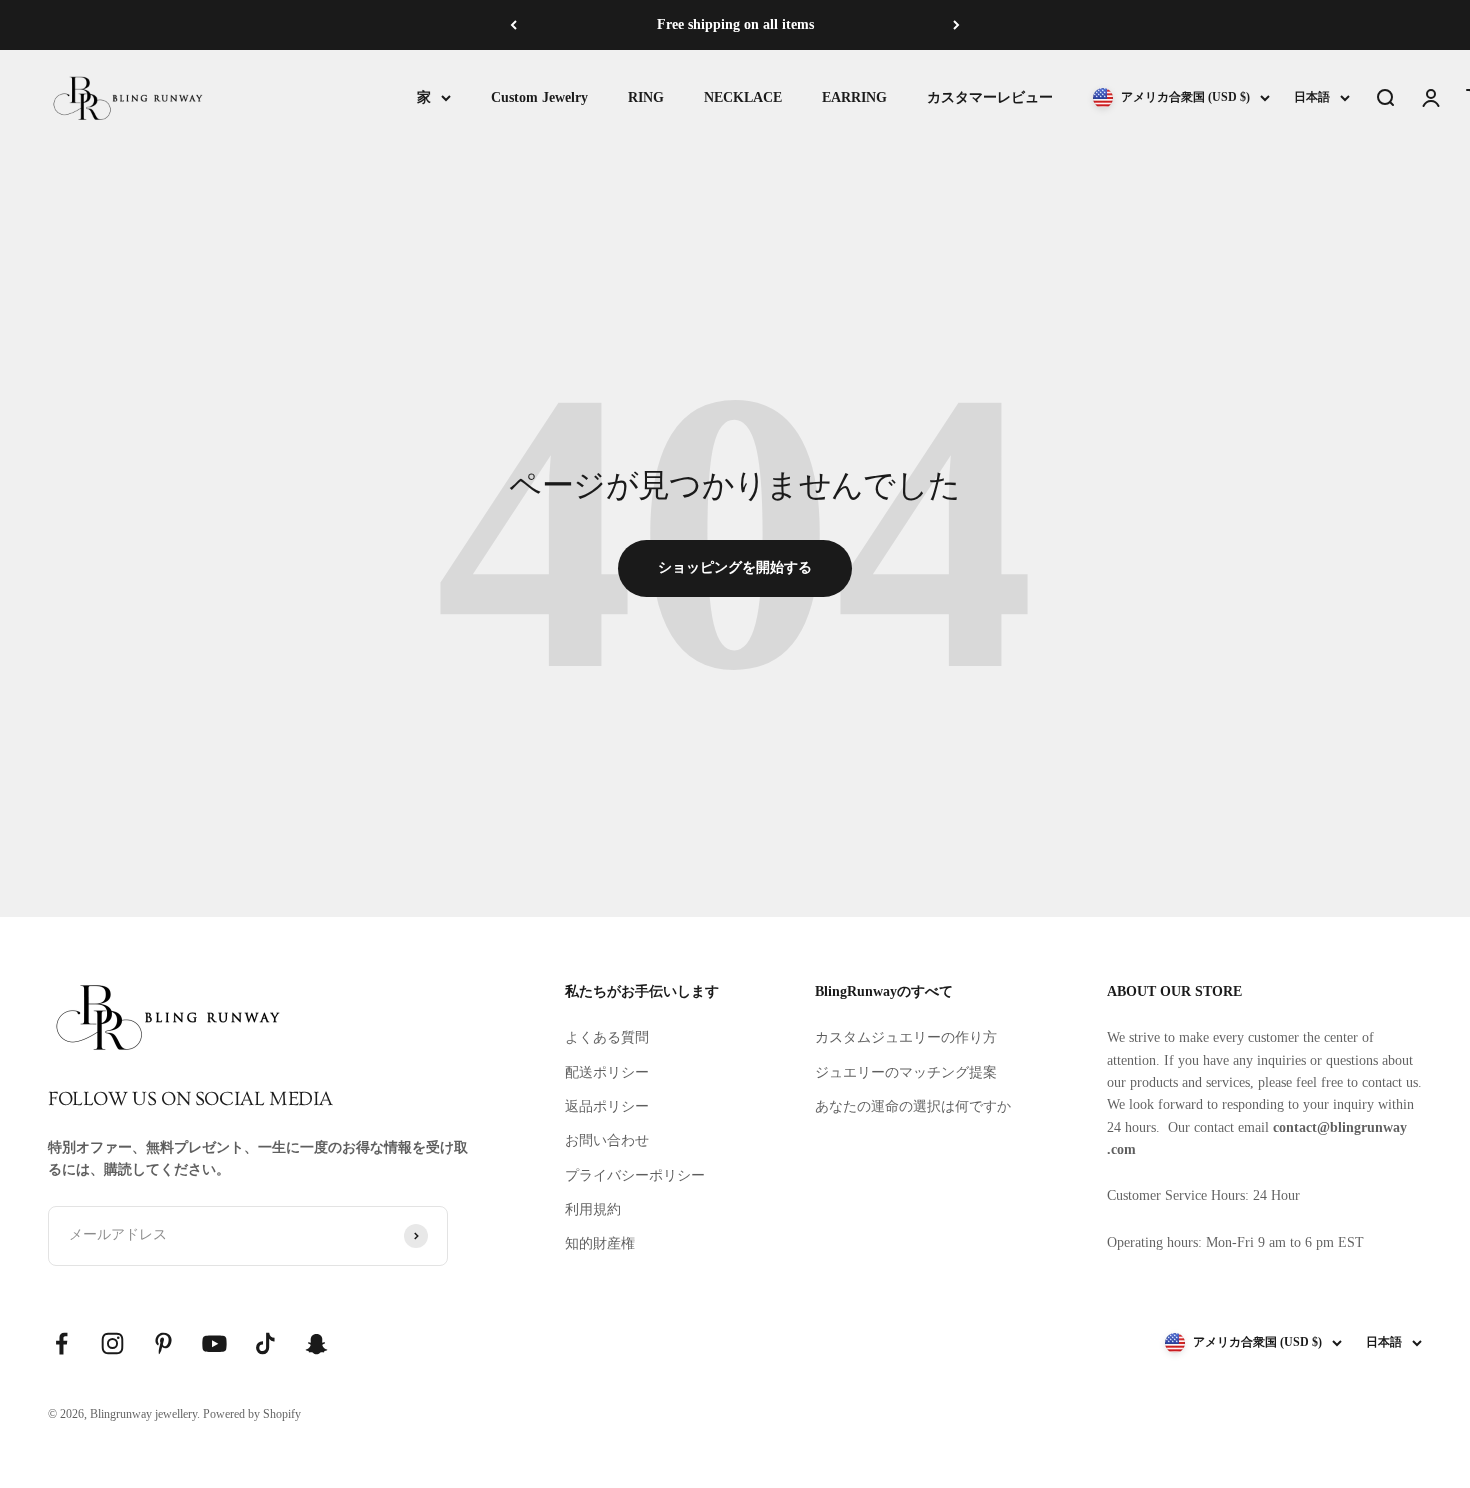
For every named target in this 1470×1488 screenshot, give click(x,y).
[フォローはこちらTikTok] (265, 1343)
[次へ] (956, 25)
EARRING (854, 97)
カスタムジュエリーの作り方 (906, 1037)
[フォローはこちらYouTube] (214, 1343)
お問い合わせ (607, 1140)
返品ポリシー (607, 1106)
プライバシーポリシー (635, 1175)
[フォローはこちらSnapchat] (316, 1343)
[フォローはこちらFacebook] (61, 1343)
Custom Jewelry (539, 97)
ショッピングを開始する (735, 567)
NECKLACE (743, 97)
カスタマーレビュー (990, 97)
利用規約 (593, 1209)
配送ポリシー (607, 1072)
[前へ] (513, 25)
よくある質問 (607, 1037)
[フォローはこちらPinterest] (163, 1343)
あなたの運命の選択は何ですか (913, 1106)
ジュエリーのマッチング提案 (906, 1072)
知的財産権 (600, 1243)
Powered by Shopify (252, 1414)
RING (646, 97)
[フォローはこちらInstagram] (112, 1343)
